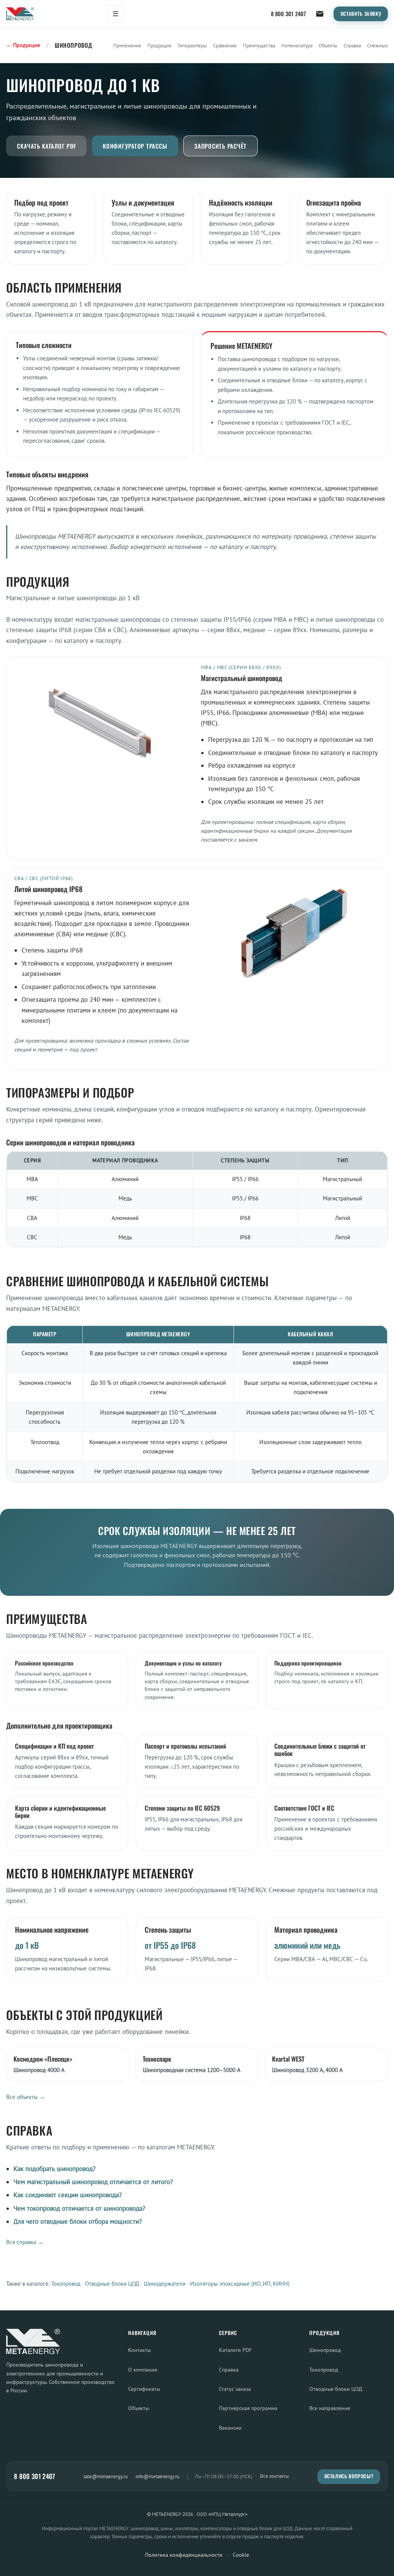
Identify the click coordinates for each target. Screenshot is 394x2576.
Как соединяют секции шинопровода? (68, 2195)
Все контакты (275, 2476)
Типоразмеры (192, 46)
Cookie (241, 2555)
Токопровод (66, 2284)
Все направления (330, 2408)
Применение (127, 46)
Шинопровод (325, 2350)
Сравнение (225, 46)
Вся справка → (25, 2242)
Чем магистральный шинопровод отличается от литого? (93, 2182)
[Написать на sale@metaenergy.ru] (320, 14)
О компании (143, 2369)
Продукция (159, 46)
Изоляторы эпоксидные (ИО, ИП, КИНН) (240, 2284)
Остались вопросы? (349, 2476)
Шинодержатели (165, 2284)
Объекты (328, 46)
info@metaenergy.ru (157, 2476)
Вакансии (230, 2428)
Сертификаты (144, 2389)
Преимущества (259, 46)
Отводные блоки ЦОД (112, 2284)
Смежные (377, 46)
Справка (352, 46)
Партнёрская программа (248, 2408)
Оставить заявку (361, 14)
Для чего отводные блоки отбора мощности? (78, 2221)
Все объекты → (26, 2097)
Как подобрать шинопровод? (54, 2169)
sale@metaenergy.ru (106, 2476)
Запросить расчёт (220, 146)
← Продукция (23, 45)
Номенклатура (297, 46)
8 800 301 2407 (288, 14)
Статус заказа (235, 2389)
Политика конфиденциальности (184, 2555)
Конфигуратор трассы (135, 146)
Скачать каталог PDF (46, 146)
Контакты (139, 2350)
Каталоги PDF (235, 2350)
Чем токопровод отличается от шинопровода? (79, 2208)
